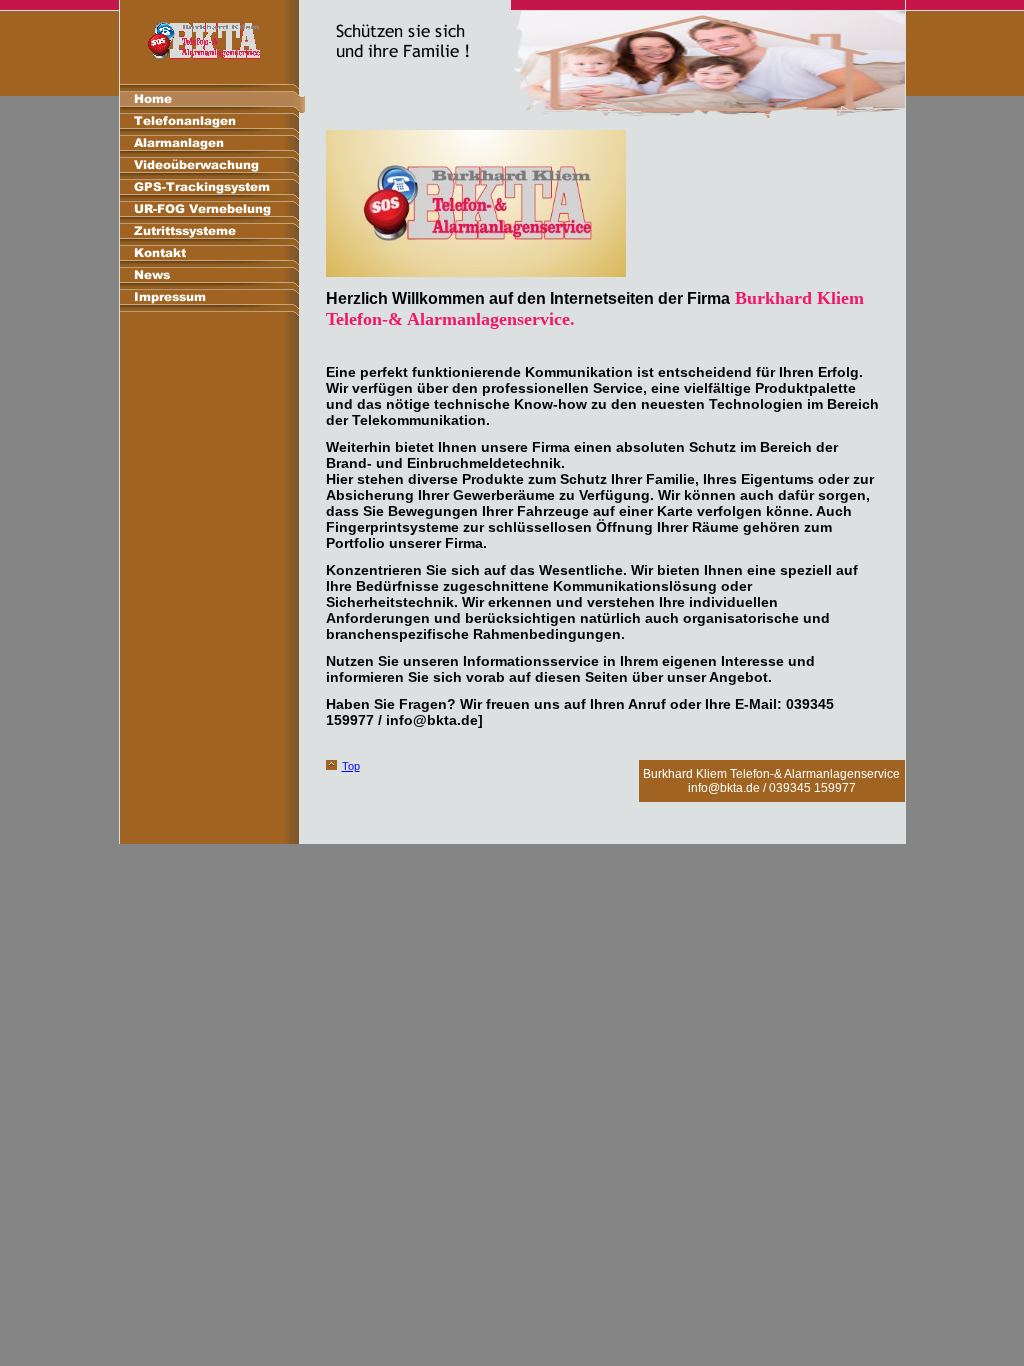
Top (351, 766)
